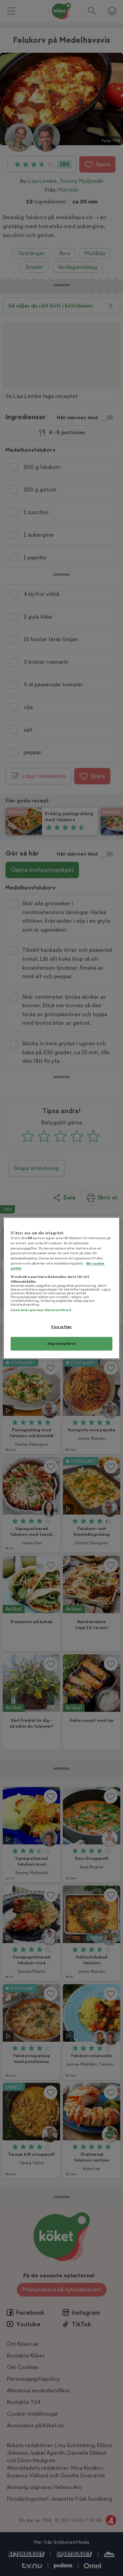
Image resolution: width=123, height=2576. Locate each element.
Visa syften (61, 1327)
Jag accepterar (61, 1343)
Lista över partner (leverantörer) (41, 1310)
